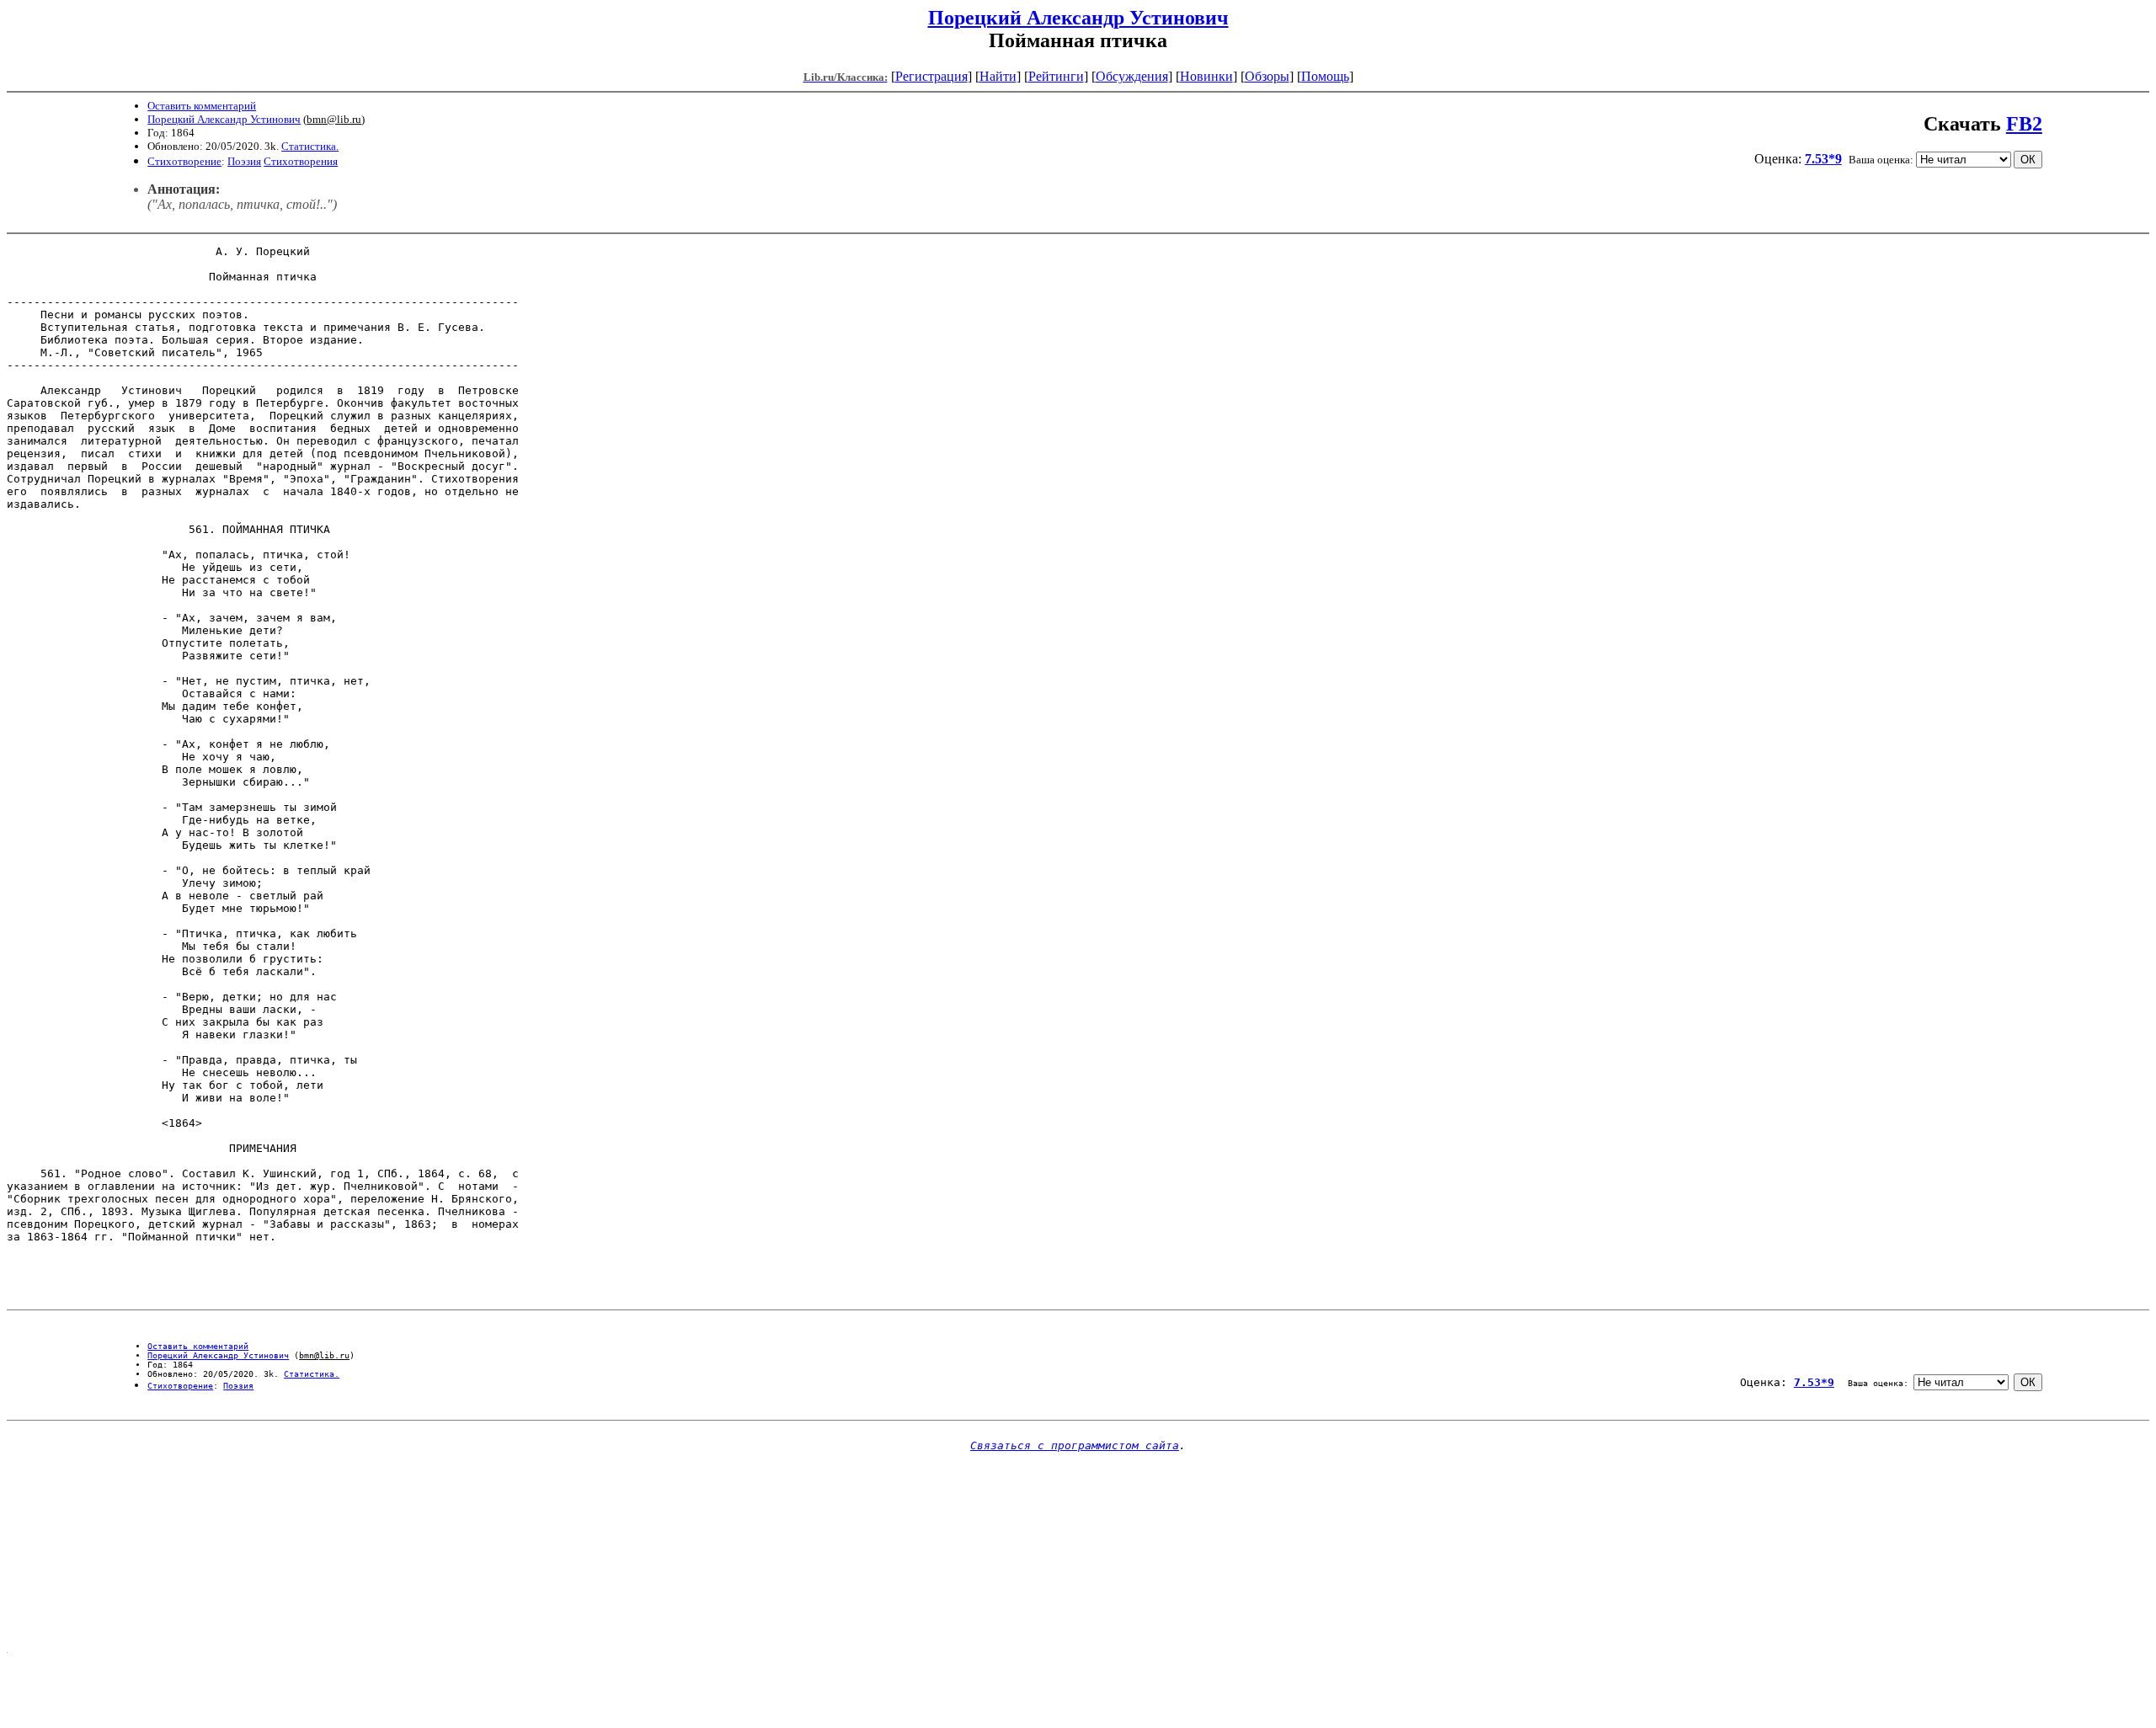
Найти (998, 76)
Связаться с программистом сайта (1075, 1445)
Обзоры (1267, 76)
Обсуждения (1132, 76)
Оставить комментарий (202, 106)
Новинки (1206, 76)
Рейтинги (1056, 76)
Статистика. (310, 146)
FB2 (2024, 124)
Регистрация (931, 76)
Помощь (1325, 76)
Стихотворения (301, 161)
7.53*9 (1823, 159)
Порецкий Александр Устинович (1078, 18)
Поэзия (244, 161)
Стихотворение (184, 161)
